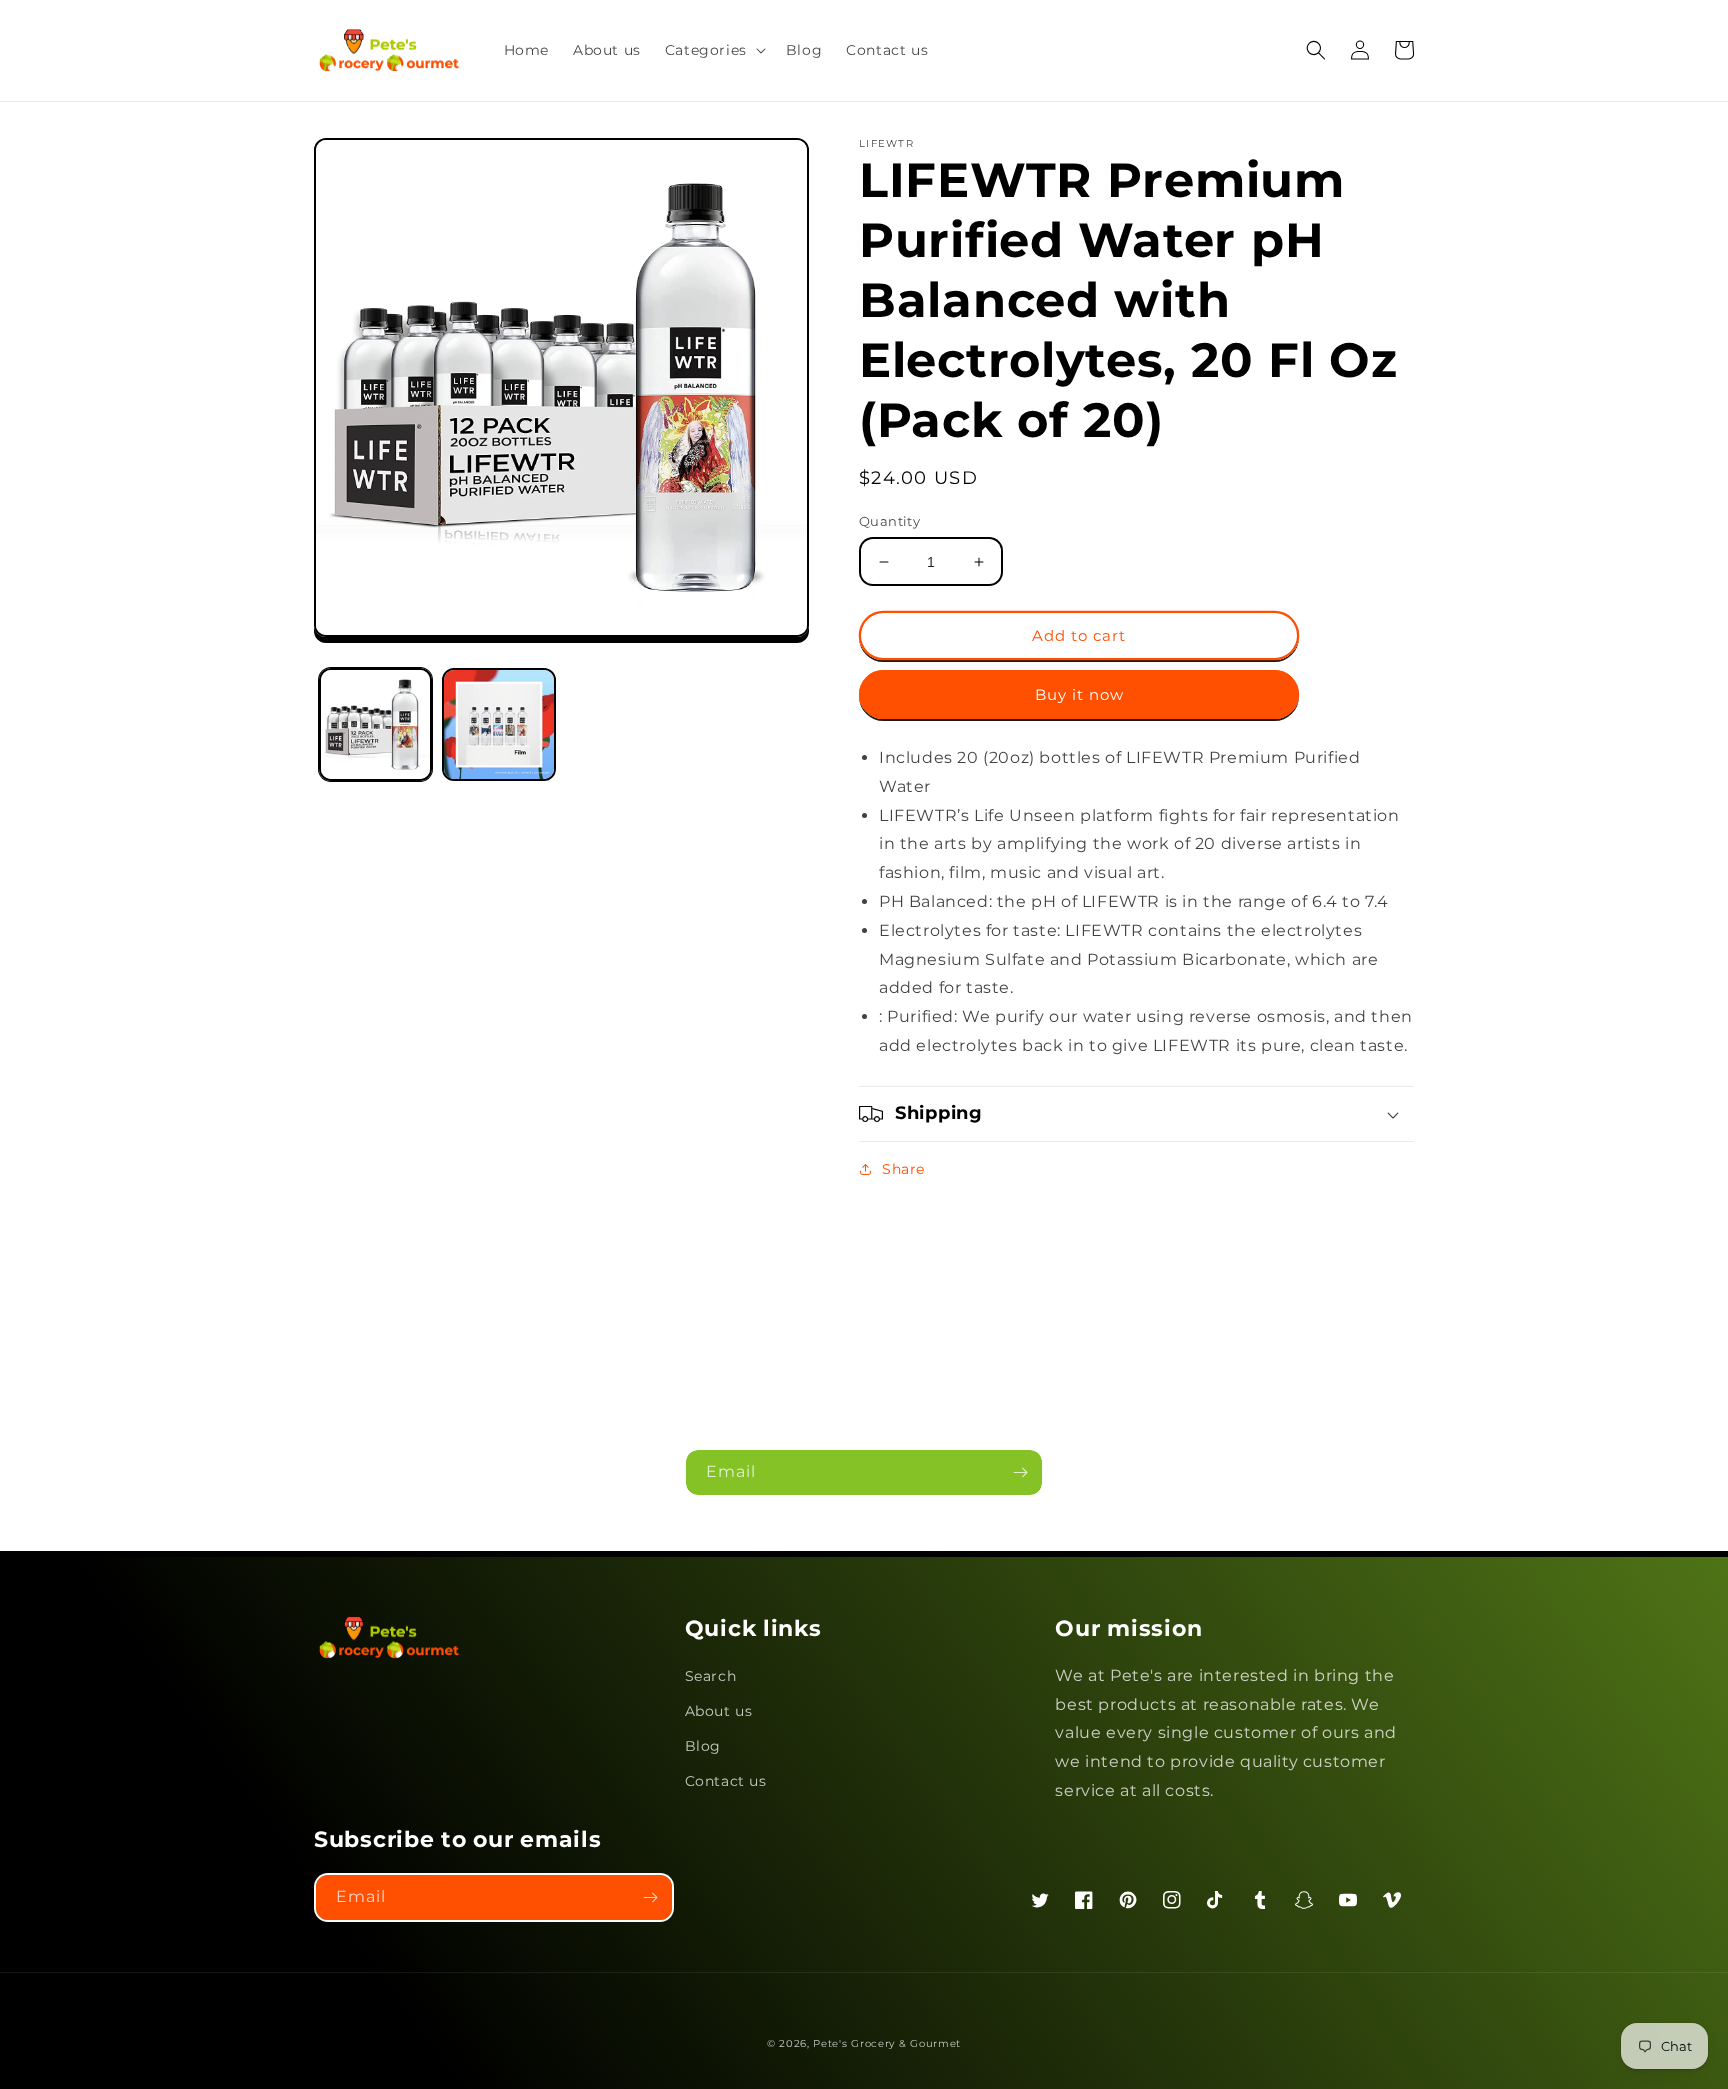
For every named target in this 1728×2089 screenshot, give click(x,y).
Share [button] (903, 1169)
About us (719, 1711)
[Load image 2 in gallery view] (498, 724)
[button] (713, 50)
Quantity (889, 521)
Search (711, 1676)
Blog (703, 1746)
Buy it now (1079, 694)
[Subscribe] (1020, 1472)
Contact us (726, 1781)
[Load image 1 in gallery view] (375, 724)
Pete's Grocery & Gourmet (887, 2043)
